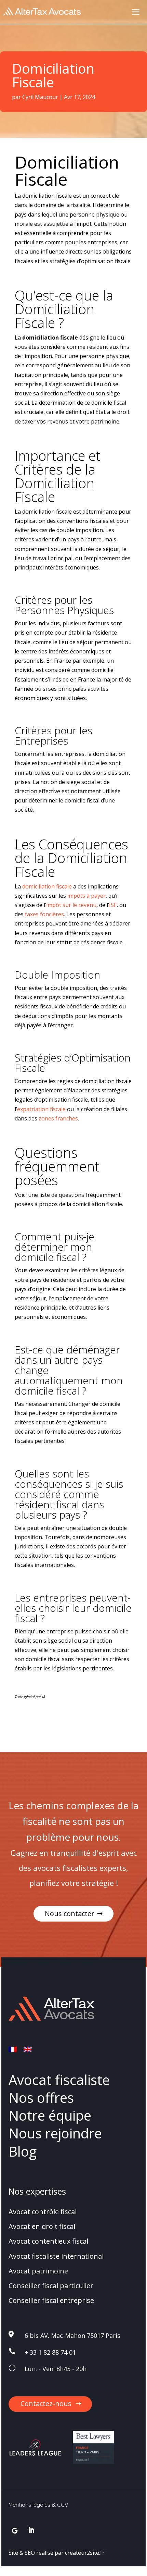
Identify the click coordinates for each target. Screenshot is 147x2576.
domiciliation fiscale (47, 886)
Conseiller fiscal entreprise (51, 2301)
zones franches (58, 1118)
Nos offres (41, 2097)
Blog (23, 2151)
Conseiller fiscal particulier (51, 2286)
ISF (113, 905)
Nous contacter (70, 1913)
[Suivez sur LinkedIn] (31, 2530)
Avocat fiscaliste (59, 2080)
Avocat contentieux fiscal (48, 2241)
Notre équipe (50, 2116)
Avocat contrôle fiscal (43, 2212)
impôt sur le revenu (71, 905)
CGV (63, 2505)
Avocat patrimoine (38, 2271)
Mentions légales (29, 2505)
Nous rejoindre (55, 2133)
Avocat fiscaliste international (56, 2256)
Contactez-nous (46, 2403)
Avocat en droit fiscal (42, 2227)
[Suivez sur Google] (15, 2530)
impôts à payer (86, 896)
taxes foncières (44, 914)
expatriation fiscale (41, 1109)
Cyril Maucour (40, 97)
